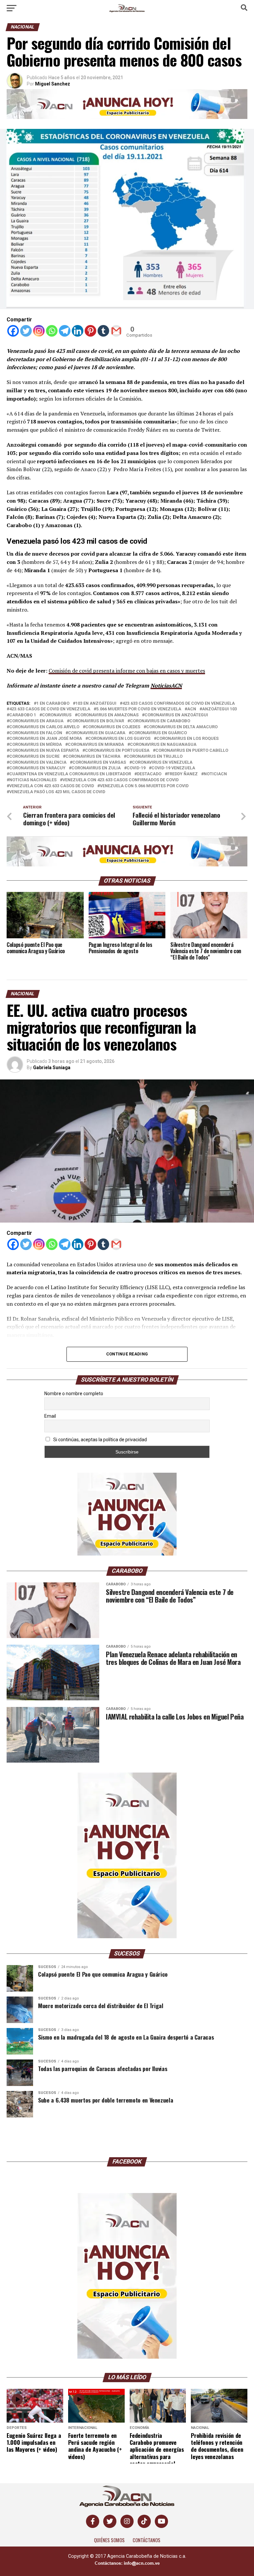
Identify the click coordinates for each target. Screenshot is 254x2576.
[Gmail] (116, 331)
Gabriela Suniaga (52, 1068)
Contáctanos (147, 2540)
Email (50, 1416)
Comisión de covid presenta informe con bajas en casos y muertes (127, 671)
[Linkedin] (78, 331)
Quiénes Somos (109, 2540)
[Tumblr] (103, 331)
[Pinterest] (90, 331)
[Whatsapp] (52, 331)
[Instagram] (39, 331)
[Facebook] (13, 331)
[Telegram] (65, 331)
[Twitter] (26, 331)
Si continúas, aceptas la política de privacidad (100, 1440)
